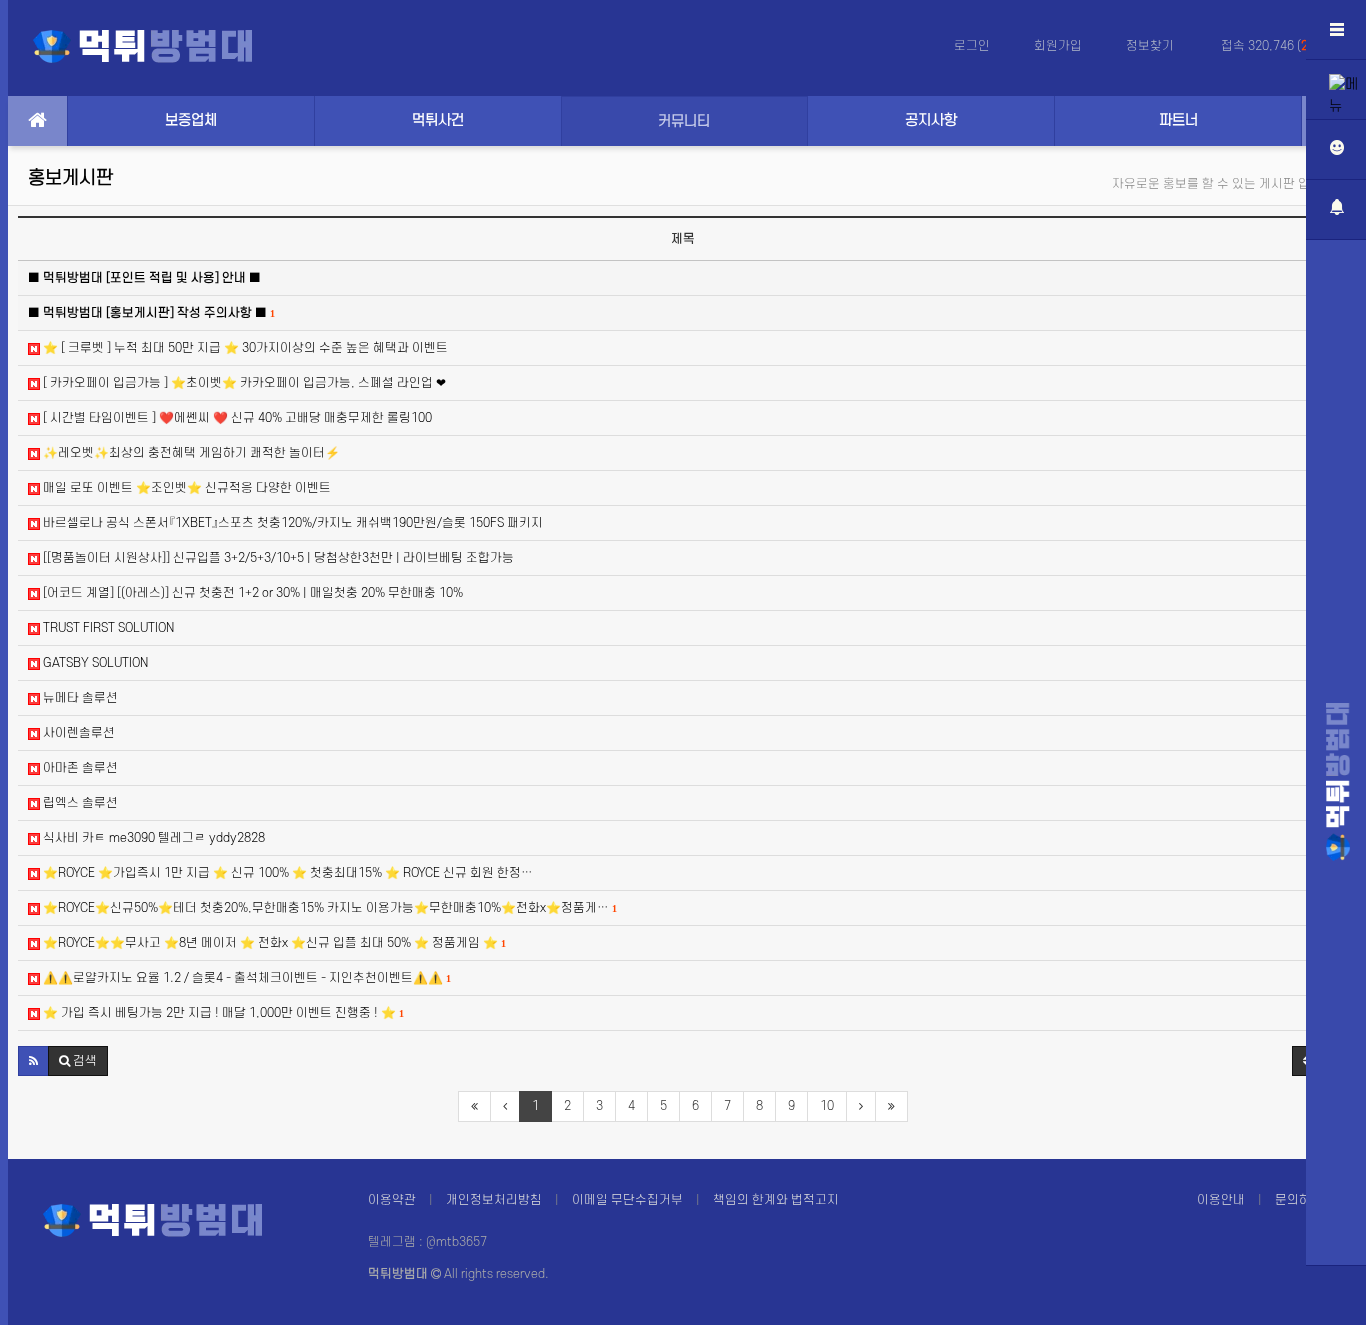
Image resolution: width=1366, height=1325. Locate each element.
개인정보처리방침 (494, 1200)
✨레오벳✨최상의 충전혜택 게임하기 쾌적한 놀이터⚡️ (190, 453)
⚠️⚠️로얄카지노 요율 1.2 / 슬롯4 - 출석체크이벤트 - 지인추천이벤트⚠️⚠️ (245, 978)
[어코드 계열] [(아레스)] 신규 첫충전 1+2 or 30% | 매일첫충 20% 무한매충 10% (251, 593)
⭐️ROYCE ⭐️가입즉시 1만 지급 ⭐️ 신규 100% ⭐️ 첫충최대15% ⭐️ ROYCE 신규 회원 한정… (286, 873)
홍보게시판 (70, 178)
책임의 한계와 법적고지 (776, 1200)
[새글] (1336, 90)
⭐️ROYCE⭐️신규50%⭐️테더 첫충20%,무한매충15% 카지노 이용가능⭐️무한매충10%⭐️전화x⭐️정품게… (328, 908)
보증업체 (191, 120)
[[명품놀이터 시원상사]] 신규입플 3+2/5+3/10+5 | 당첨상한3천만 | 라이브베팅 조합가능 (277, 558)
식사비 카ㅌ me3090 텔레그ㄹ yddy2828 (152, 838)
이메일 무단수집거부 (627, 1200)
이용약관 (392, 1200)
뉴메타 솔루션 (79, 698)
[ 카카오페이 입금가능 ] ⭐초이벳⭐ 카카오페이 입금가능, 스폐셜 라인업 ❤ (243, 383)
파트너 (1178, 120)
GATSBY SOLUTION (94, 663)
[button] (33, 1061)
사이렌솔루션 (77, 733)
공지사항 (931, 120)
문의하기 (1299, 1200)
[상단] (1336, 1295)
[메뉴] (1336, 30)
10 (827, 1106)
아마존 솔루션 (79, 768)
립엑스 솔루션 (79, 803)
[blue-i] (1338, 782)
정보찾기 (1151, 46)
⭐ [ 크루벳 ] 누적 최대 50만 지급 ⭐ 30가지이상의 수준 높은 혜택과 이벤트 (244, 348)
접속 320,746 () (1273, 46)
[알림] (1336, 210)
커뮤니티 (684, 121)
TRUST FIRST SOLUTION (107, 628)
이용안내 (1221, 1200)
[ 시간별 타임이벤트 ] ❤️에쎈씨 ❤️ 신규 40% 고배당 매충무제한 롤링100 (236, 418)
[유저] (1336, 150)
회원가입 (1058, 46)
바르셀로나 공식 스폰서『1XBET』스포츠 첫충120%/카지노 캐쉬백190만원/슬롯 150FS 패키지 (291, 523)
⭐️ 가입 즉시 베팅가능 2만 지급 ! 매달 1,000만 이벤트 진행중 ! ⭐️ (221, 1013)
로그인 (972, 46)
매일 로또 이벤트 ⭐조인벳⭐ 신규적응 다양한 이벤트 (185, 488)
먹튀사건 (438, 120)
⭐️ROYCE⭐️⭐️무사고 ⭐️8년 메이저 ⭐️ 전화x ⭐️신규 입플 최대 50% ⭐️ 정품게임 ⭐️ (272, 943)
